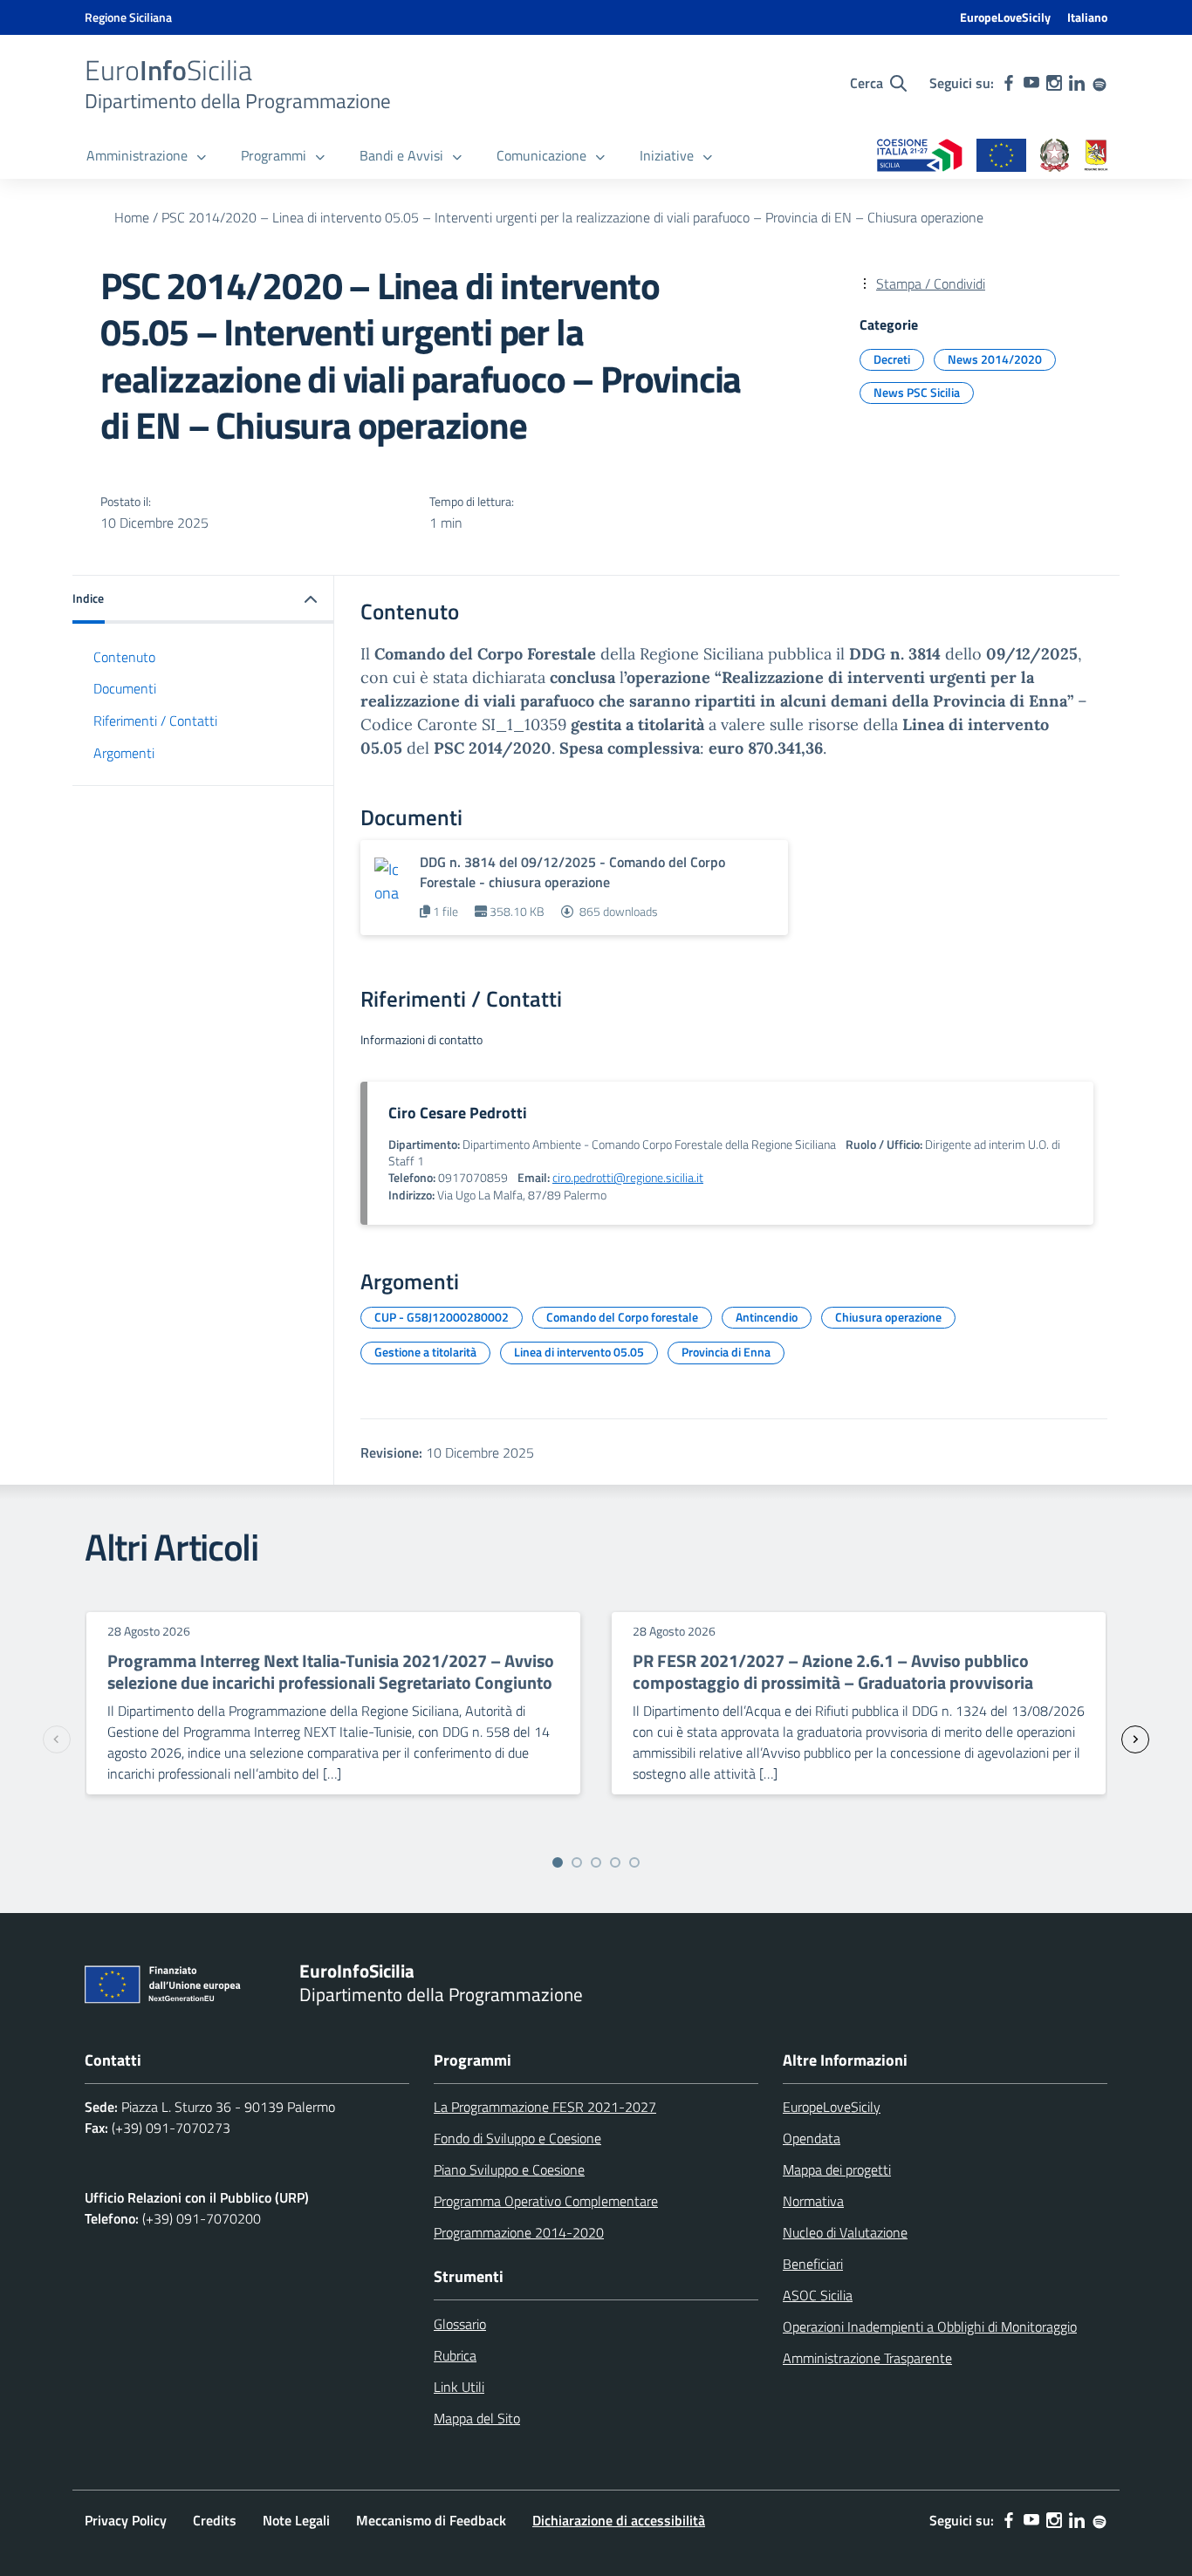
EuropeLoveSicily (1005, 17)
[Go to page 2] (577, 1862)
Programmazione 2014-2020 (519, 2232)
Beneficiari (813, 2264)
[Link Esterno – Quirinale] (1055, 157)
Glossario (460, 2324)
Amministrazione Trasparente (867, 2358)
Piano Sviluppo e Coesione (509, 2169)
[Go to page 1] (558, 1862)
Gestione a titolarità (425, 1352)
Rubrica (455, 2355)
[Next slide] (1135, 1739)
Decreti (892, 359)
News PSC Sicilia (917, 392)
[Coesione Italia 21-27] (920, 157)
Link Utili (459, 2387)
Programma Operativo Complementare (546, 2201)
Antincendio (767, 1317)
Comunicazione (541, 155)
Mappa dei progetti (837, 2169)
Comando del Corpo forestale (622, 1317)
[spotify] (1100, 83)
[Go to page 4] (615, 1862)
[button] (203, 600)
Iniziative (667, 155)
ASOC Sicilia (818, 2295)
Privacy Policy (126, 2520)
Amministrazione (137, 155)
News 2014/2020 (995, 359)
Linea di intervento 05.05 (579, 1352)
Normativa (813, 2201)
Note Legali (296, 2520)
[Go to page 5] (634, 1862)
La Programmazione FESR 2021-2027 (545, 2107)
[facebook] (1009, 83)
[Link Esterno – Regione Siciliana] (1096, 157)
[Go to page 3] (596, 1862)
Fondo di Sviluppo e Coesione (517, 2138)
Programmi (274, 155)
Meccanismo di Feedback (431, 2520)
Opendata (812, 2138)
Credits (215, 2520)
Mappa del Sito (477, 2418)
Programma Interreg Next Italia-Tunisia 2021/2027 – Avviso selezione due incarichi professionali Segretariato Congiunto (331, 1671)
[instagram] (1054, 83)
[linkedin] (1077, 83)
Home (132, 217)
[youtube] (1031, 83)
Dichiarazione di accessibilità (619, 2520)
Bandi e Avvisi (401, 155)
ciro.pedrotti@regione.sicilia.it (628, 1178)
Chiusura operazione (888, 1317)
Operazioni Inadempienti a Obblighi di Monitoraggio (930, 2327)
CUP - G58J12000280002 (442, 1317)
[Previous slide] (57, 1739)
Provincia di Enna (726, 1352)
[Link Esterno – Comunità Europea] (1001, 157)
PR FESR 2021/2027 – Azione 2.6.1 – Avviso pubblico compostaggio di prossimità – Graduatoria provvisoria (833, 1671)
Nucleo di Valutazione (845, 2232)
